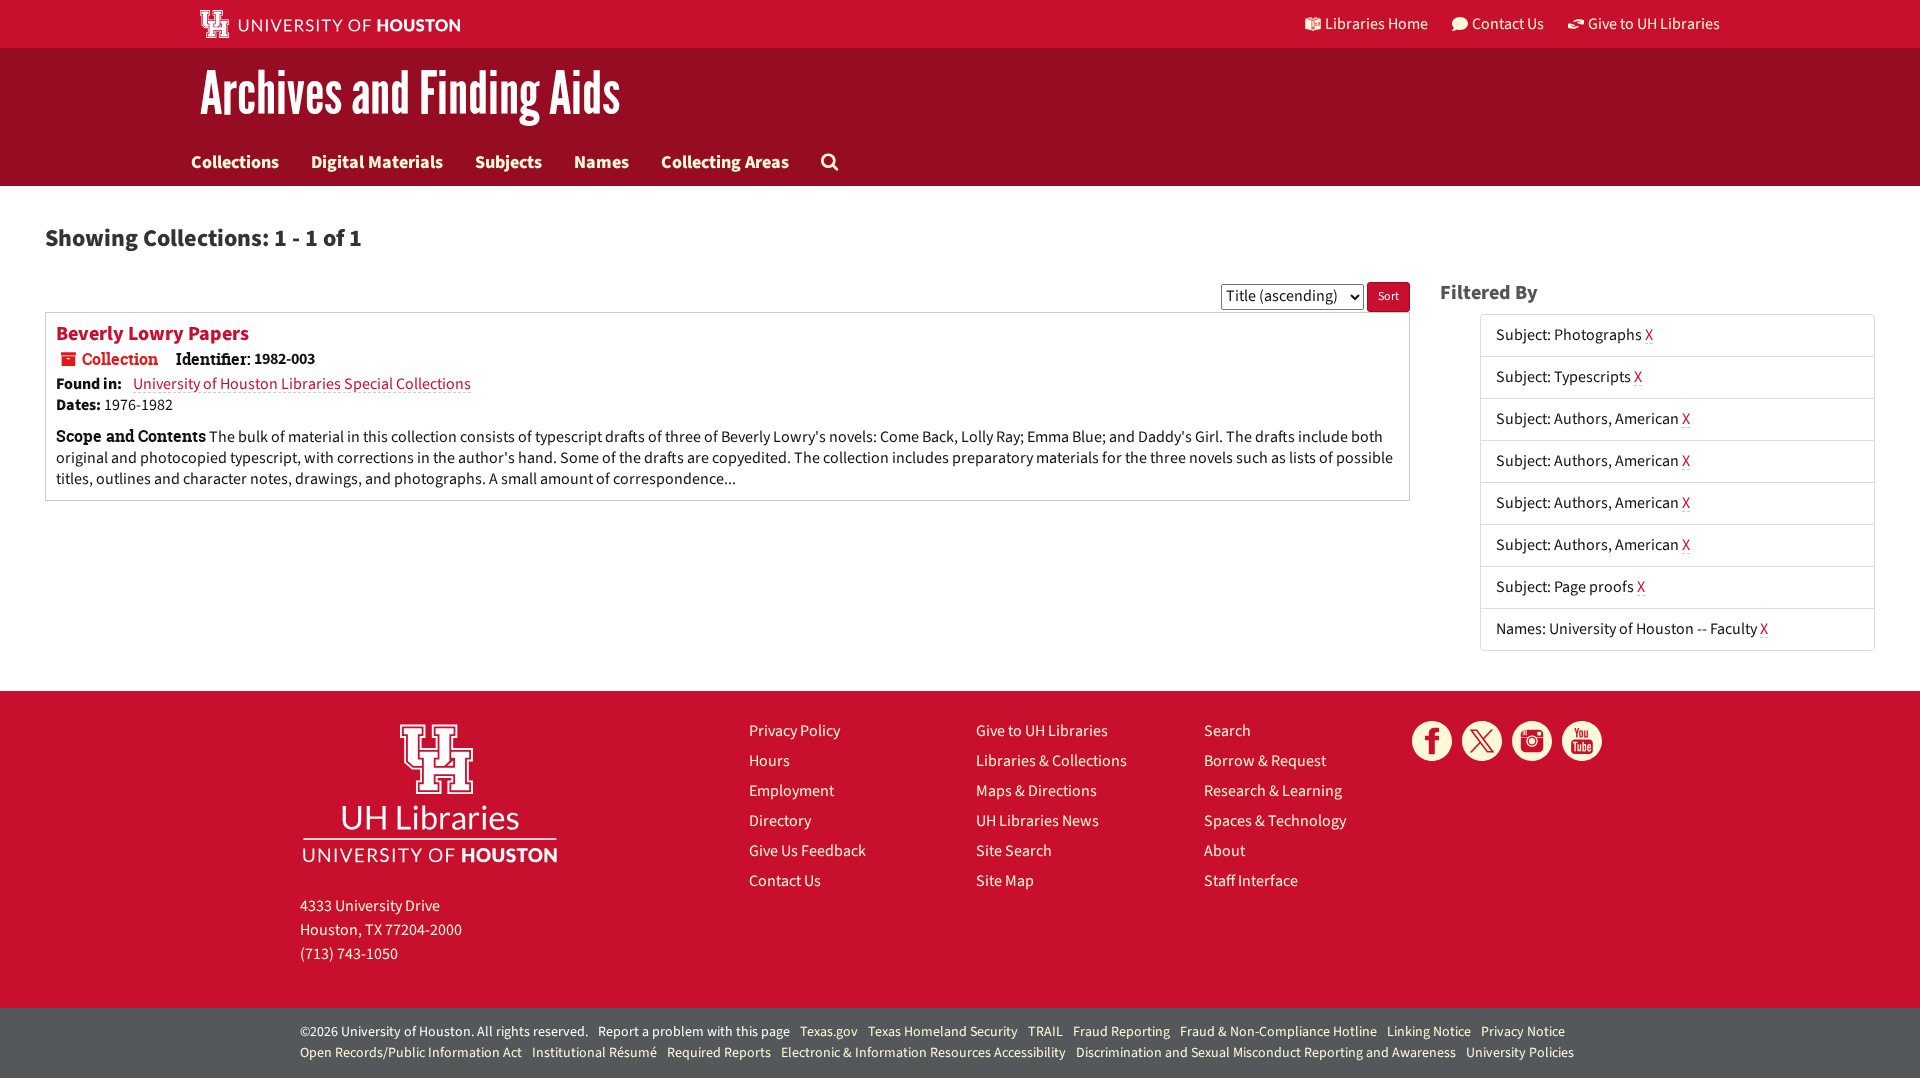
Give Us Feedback (807, 851)
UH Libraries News (1037, 821)
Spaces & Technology (1275, 821)
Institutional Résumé (594, 1053)
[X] (1482, 741)
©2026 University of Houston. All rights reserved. (444, 1032)
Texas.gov (829, 1032)
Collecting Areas (725, 162)
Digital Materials (377, 162)
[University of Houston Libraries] (430, 792)
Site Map (1005, 881)
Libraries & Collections (1051, 761)
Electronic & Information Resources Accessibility (923, 1053)
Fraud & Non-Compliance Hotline (1278, 1032)
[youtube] (1582, 741)
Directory (780, 821)
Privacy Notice (1523, 1032)
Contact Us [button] (1508, 24)
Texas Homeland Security (943, 1032)
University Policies (1520, 1053)
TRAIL (1045, 1032)
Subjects (508, 162)
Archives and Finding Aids (410, 94)
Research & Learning (1273, 791)
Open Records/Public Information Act (411, 1053)
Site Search (1014, 851)
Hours (769, 761)
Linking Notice (1429, 1032)
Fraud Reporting (1121, 1032)
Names (601, 162)
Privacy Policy (794, 731)
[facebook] (1432, 741)
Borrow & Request (1265, 761)
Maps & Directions (1036, 791)
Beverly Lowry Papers (152, 334)
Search (1227, 731)
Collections (235, 162)
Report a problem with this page (694, 1032)
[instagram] (1532, 741)
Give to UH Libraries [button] (1654, 24)
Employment (791, 791)
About (1224, 851)
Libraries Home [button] (1376, 24)
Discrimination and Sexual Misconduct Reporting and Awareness (1266, 1053)
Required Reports (719, 1053)
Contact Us (785, 881)
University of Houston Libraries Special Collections (302, 384)
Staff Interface (1251, 881)
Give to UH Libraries (1042, 731)
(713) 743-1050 (349, 954)
